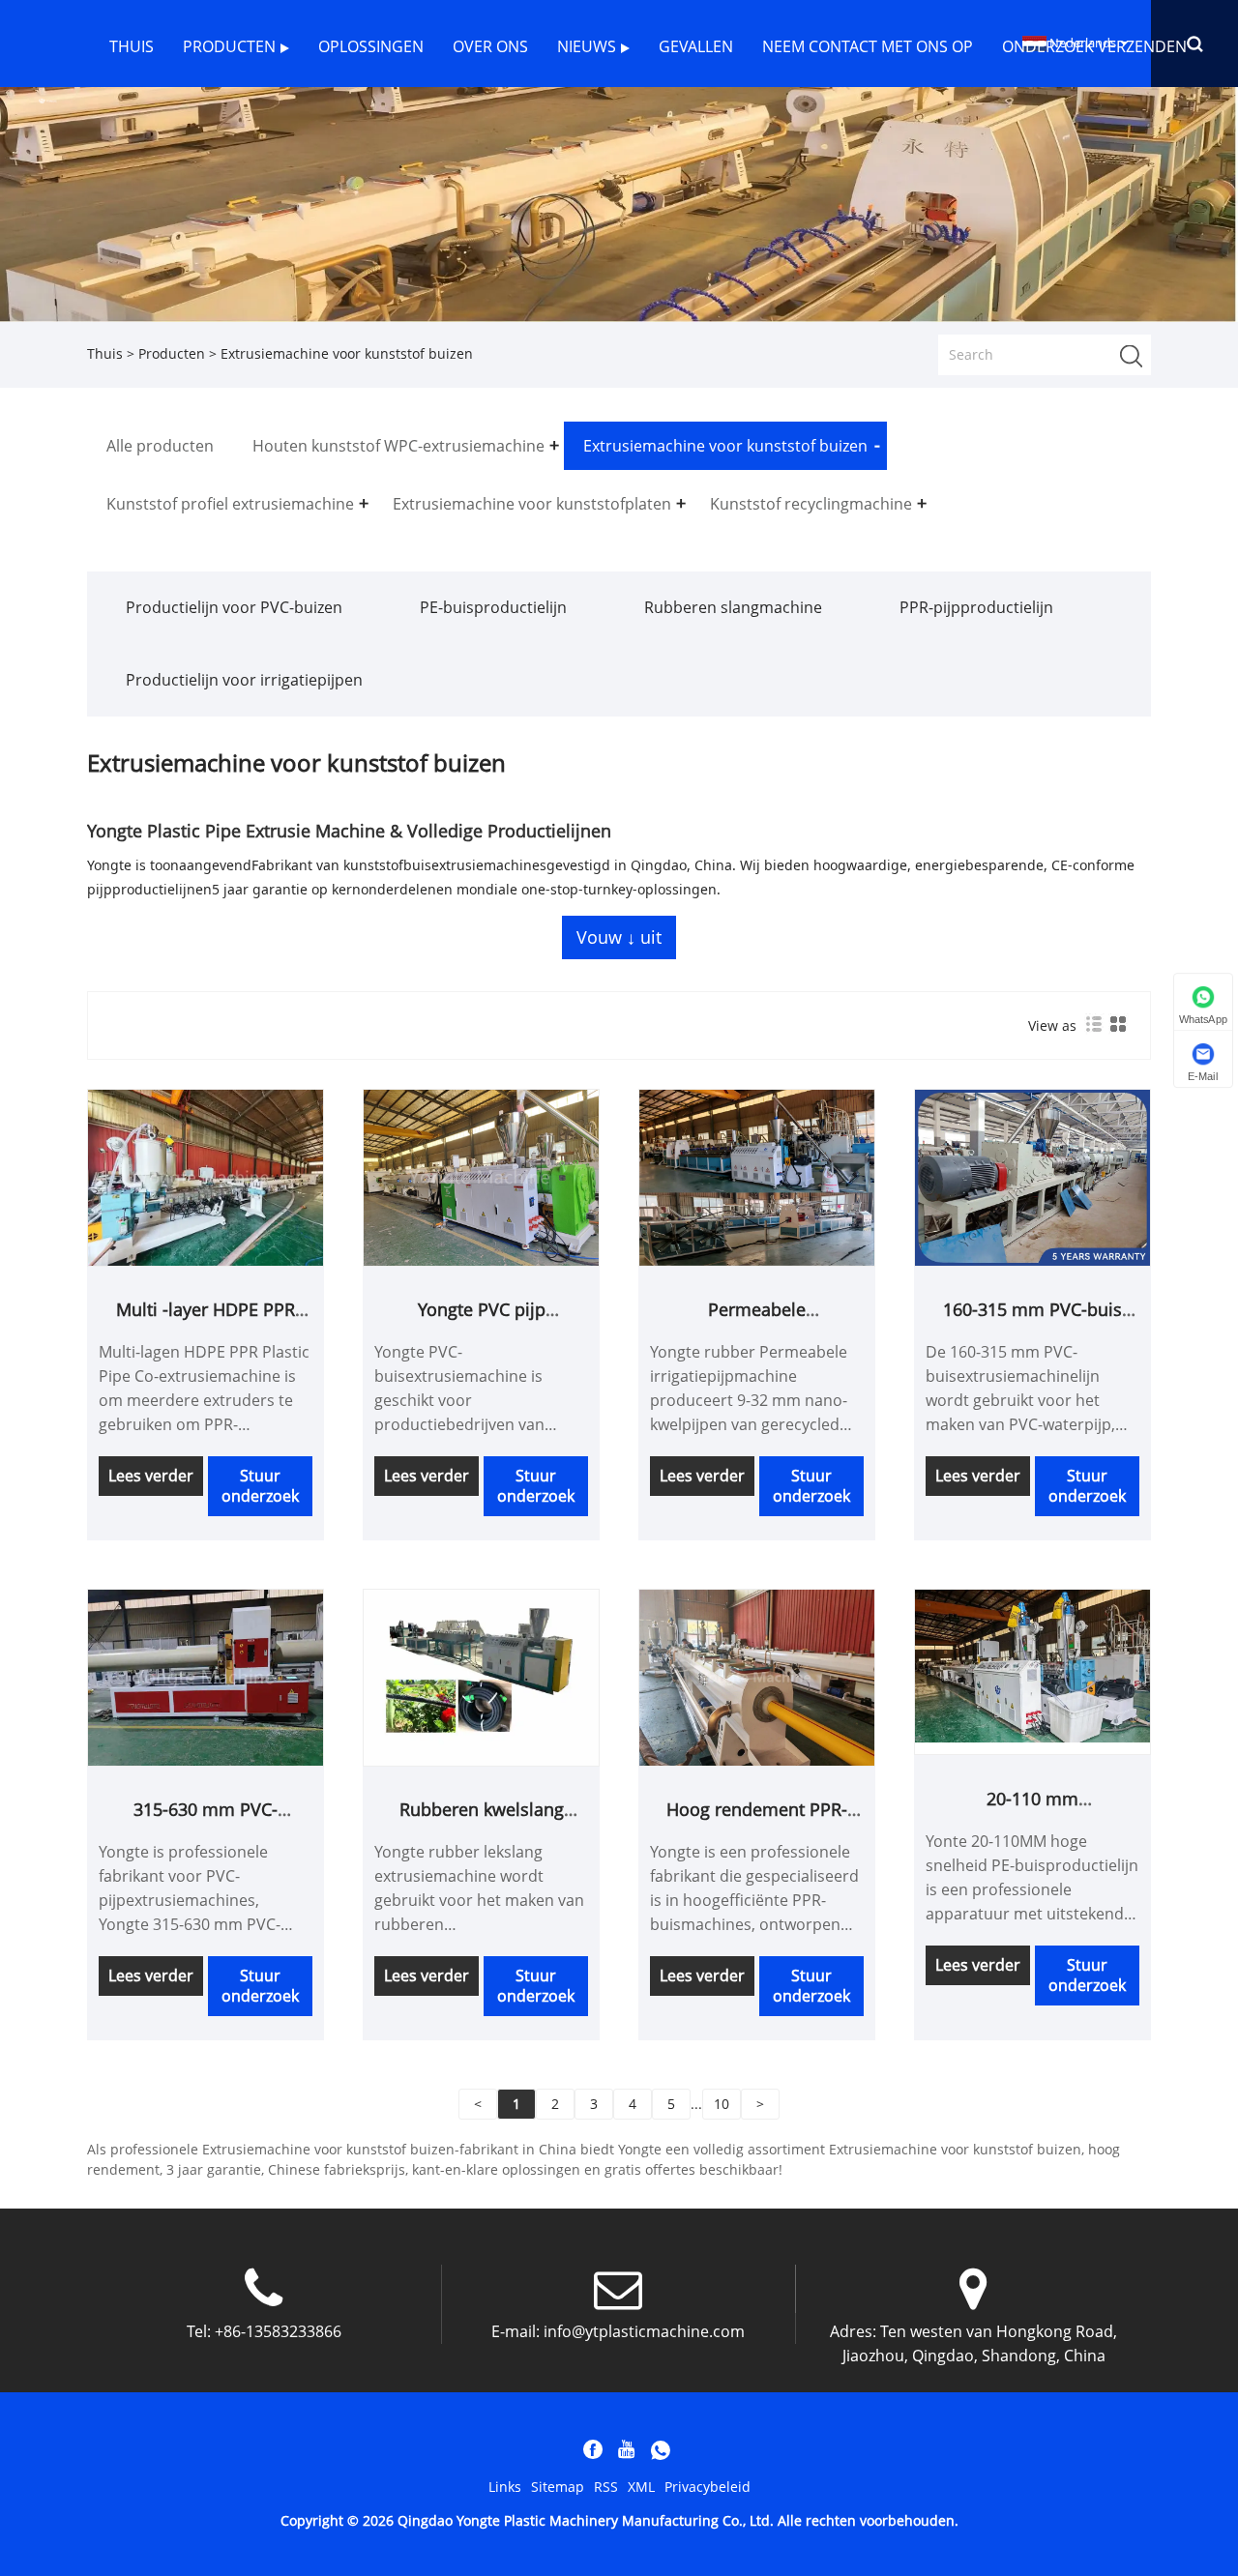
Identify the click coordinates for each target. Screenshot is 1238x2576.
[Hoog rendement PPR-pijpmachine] (757, 1676)
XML (641, 2487)
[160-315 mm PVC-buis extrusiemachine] (1032, 1176)
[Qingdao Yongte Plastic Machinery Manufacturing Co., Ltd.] (48, 99)
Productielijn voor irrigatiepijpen (244, 680)
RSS (606, 2487)
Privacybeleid (707, 2487)
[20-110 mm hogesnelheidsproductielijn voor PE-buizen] (1032, 1665)
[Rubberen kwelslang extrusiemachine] (481, 1676)
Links (505, 2487)
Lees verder (151, 1476)
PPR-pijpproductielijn (976, 607)
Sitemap (558, 2487)
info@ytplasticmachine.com (644, 2331)
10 (722, 2104)
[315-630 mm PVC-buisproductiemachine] (206, 1676)
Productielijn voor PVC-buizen (234, 607)
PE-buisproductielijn (493, 607)
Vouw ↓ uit (619, 937)
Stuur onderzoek (260, 1486)
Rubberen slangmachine (733, 607)
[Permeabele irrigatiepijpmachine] (757, 1176)
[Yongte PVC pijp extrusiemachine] (481, 1176)
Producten (172, 353)
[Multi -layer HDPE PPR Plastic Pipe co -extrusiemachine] (206, 1176)
